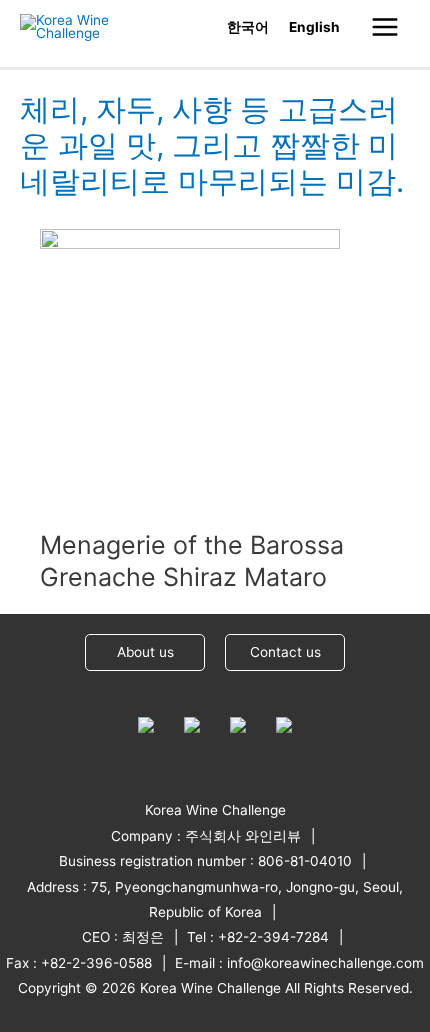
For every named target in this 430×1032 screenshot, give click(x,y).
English (314, 27)
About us (145, 652)
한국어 (248, 27)
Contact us (285, 652)
